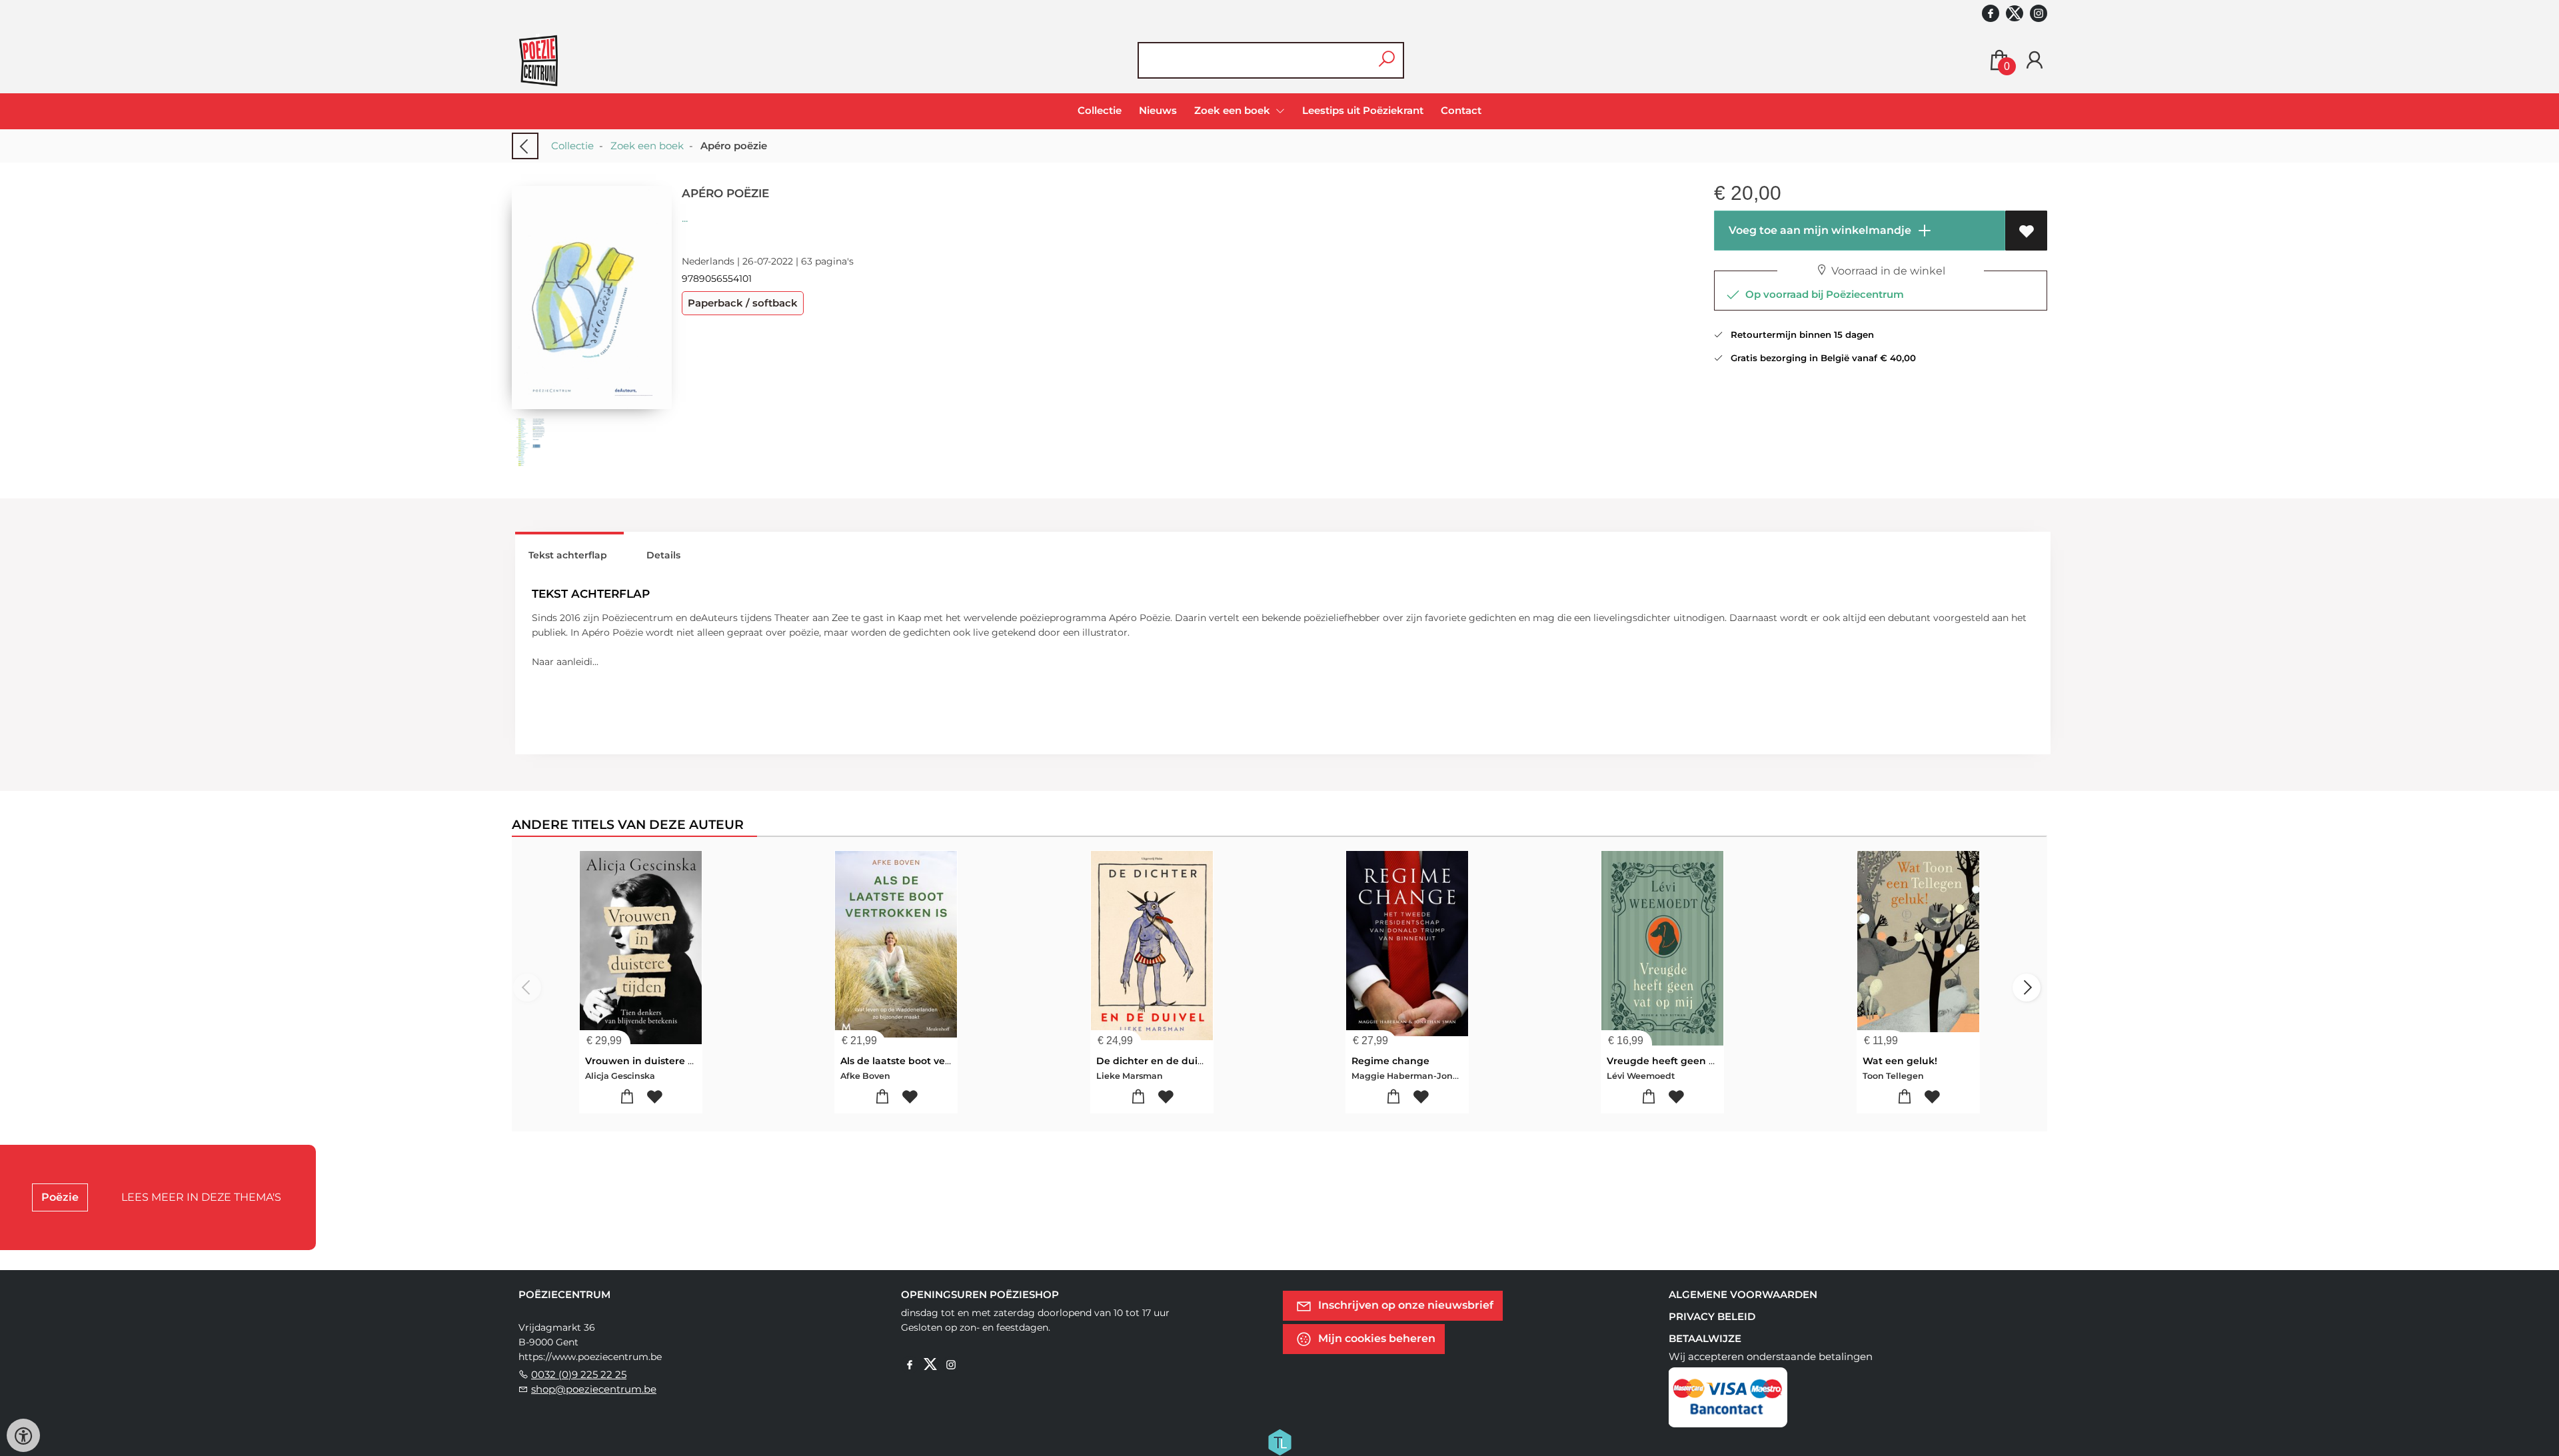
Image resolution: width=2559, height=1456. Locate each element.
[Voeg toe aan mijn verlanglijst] (2026, 231)
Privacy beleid (1712, 1316)
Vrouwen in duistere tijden (651, 1061)
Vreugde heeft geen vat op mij (1682, 1061)
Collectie (1100, 110)
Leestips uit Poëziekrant (1363, 110)
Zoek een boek (647, 146)
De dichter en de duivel (1154, 1061)
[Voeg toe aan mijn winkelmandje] (627, 1097)
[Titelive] (1279, 1441)
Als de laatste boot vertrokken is (919, 1061)
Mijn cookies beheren (1375, 1338)
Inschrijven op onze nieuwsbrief (1404, 1304)
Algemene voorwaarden (1743, 1294)
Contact (1461, 110)
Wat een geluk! (1900, 1061)
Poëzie (60, 1197)
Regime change (1390, 1061)
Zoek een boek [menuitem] (1234, 110)
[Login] (2035, 60)
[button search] (1386, 60)
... (685, 218)
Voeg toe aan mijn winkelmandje (1819, 230)
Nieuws (1158, 110)
